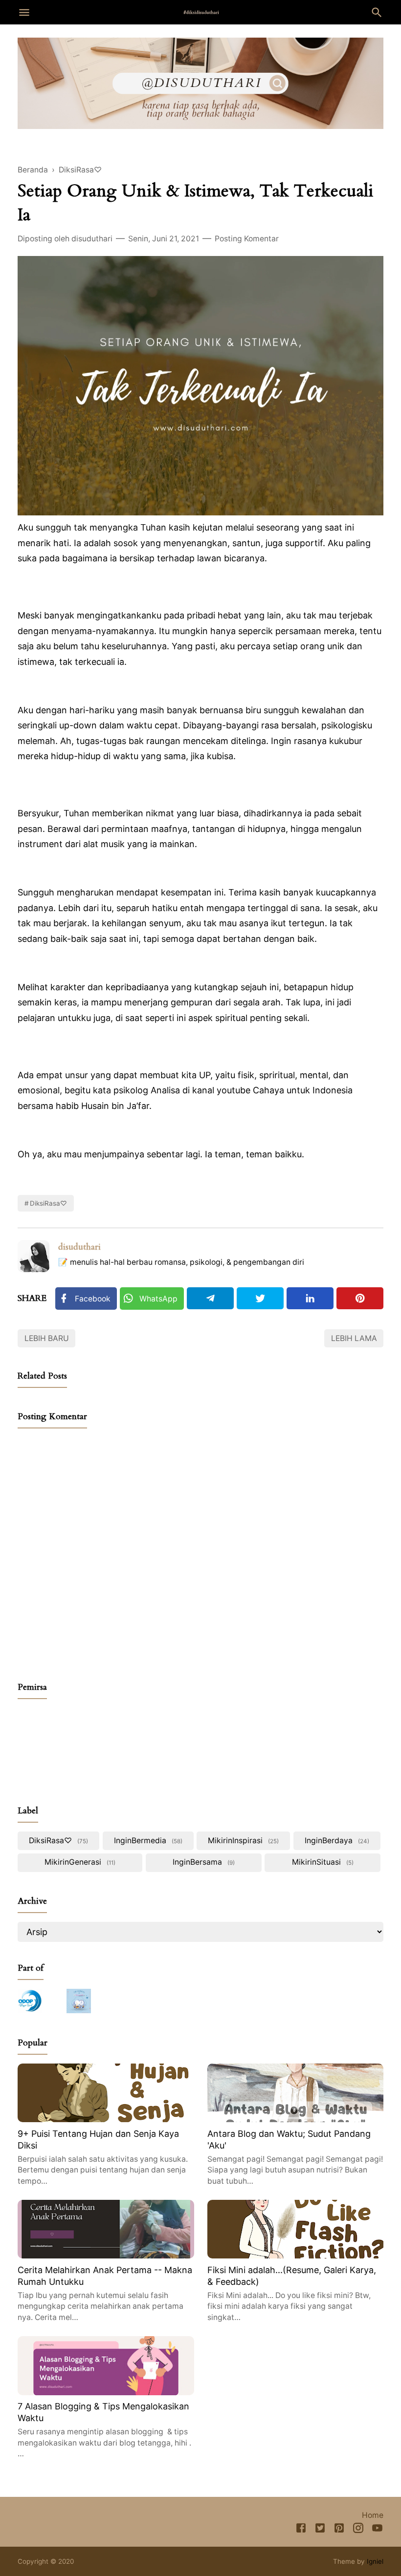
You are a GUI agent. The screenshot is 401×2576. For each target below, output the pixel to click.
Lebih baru (47, 1338)
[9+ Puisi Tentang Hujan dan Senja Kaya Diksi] (106, 2119)
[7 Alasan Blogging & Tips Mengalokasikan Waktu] (106, 2392)
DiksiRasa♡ (48, 1203)
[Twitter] (260, 1298)
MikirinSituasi (322, 1862)
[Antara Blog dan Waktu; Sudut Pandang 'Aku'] (296, 2119)
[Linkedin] (310, 1298)
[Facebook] (301, 2530)
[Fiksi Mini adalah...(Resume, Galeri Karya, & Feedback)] (296, 2255)
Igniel (375, 2561)
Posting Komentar (247, 239)
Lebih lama (354, 1338)
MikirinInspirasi (242, 1841)
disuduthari (79, 1247)
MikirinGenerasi (79, 1862)
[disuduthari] (201, 12)
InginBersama (203, 1862)
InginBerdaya (336, 1841)
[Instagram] (358, 2530)
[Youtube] (377, 2530)
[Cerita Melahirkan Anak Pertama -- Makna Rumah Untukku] (106, 2255)
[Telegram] (210, 1298)
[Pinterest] (360, 1298)
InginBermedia (147, 1841)
